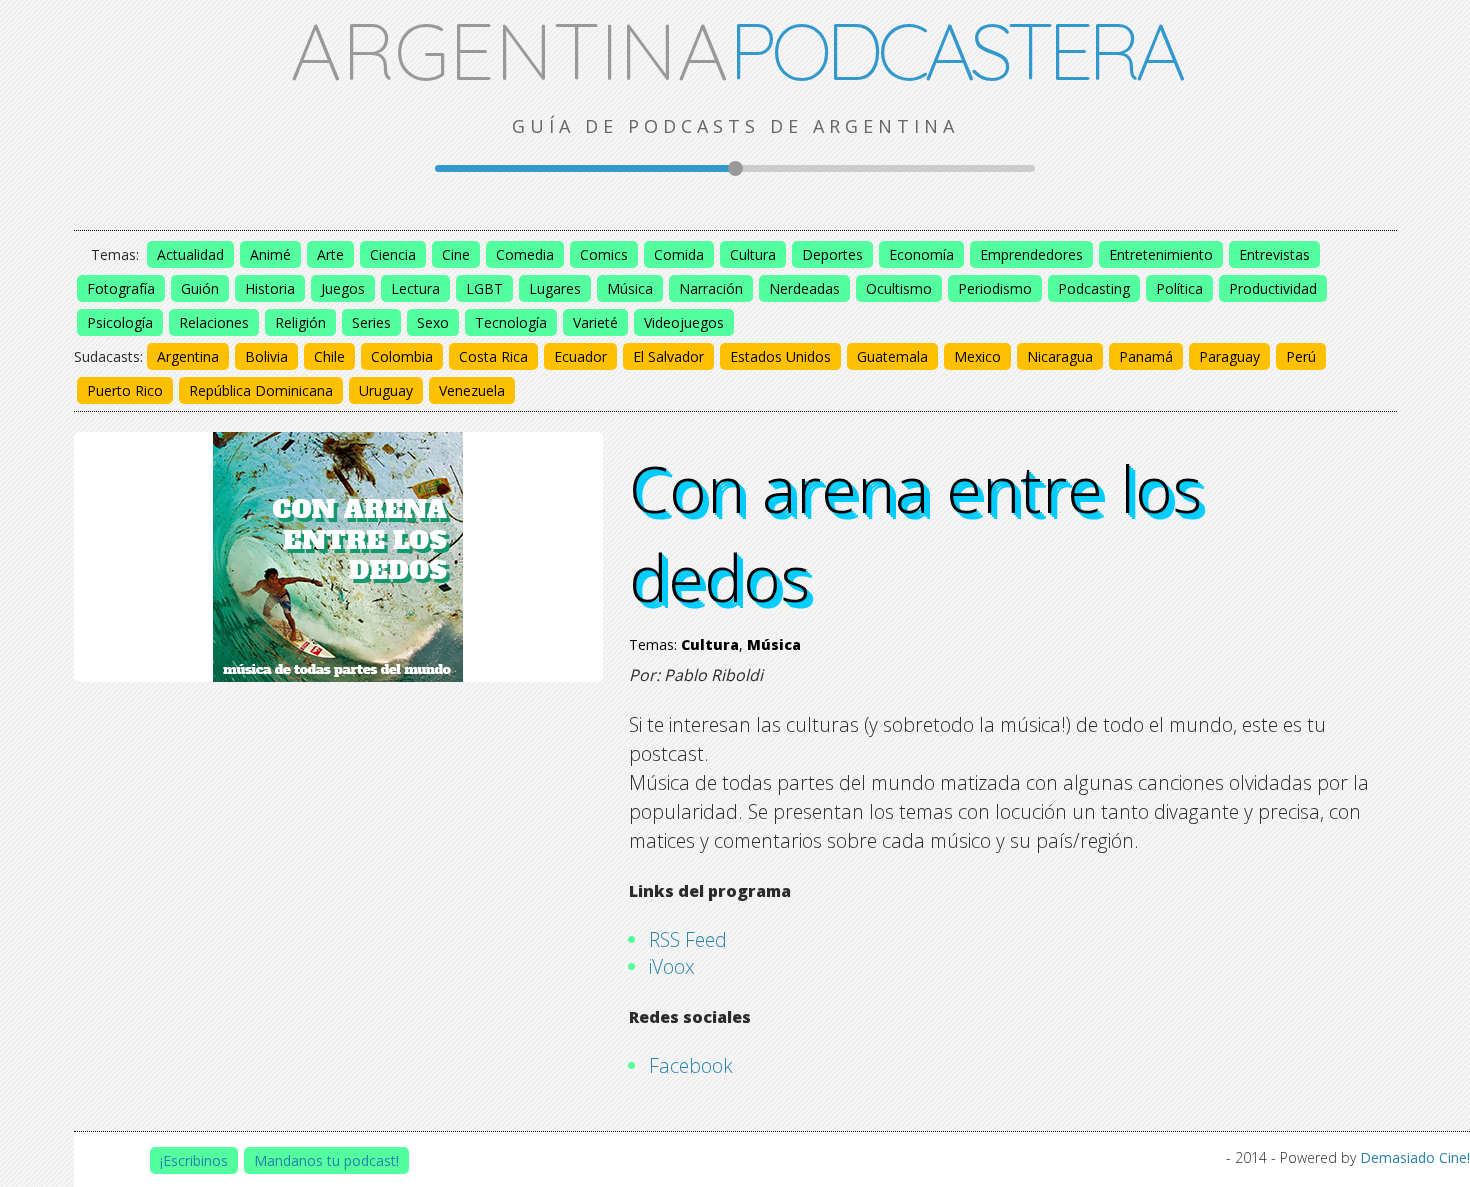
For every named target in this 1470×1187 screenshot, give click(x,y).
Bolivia (266, 356)
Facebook (691, 1065)
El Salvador (668, 356)
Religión (300, 322)
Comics (604, 254)
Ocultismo (899, 288)
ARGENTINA (735, 50)
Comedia (525, 254)
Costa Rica (493, 356)
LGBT (484, 288)
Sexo (433, 322)
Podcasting (1094, 288)
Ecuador (580, 356)
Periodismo (995, 288)
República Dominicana (261, 390)
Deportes (832, 254)
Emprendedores (1031, 254)
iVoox (672, 966)
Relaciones (214, 322)
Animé (270, 254)
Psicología (120, 322)
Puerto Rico (125, 390)
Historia (270, 288)
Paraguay (1229, 356)
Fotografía (121, 288)
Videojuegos (684, 322)
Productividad (1273, 288)
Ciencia (393, 254)
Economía (921, 254)
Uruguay (386, 390)
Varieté (595, 322)
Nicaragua (1060, 356)
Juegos (343, 288)
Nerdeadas (804, 288)
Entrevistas (1274, 254)
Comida (679, 254)
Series (371, 322)
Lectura (415, 288)
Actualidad (190, 254)
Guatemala (892, 356)
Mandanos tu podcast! (326, 1160)
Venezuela (472, 390)
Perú (1301, 356)
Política (1179, 288)
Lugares (555, 288)
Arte (330, 254)
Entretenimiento (1161, 254)
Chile (329, 356)
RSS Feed (688, 939)
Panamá (1146, 356)
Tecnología (511, 322)
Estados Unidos (780, 356)
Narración (711, 288)
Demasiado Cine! (1415, 1157)
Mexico (977, 356)
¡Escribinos (194, 1160)
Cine (456, 254)
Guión (200, 288)
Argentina (188, 356)
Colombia (402, 356)
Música (630, 288)
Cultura (753, 254)
